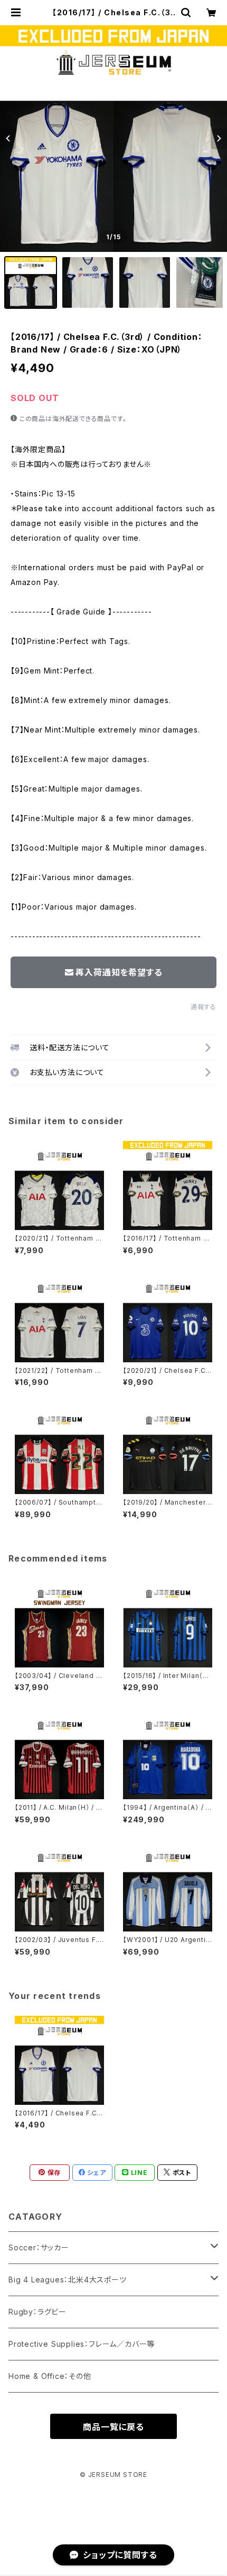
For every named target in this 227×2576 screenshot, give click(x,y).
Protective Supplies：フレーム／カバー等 (82, 2344)
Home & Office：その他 (50, 2376)
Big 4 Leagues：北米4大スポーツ (68, 2280)
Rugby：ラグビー (37, 2312)
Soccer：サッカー (39, 2247)
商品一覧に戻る (113, 2427)
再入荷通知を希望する (119, 972)
